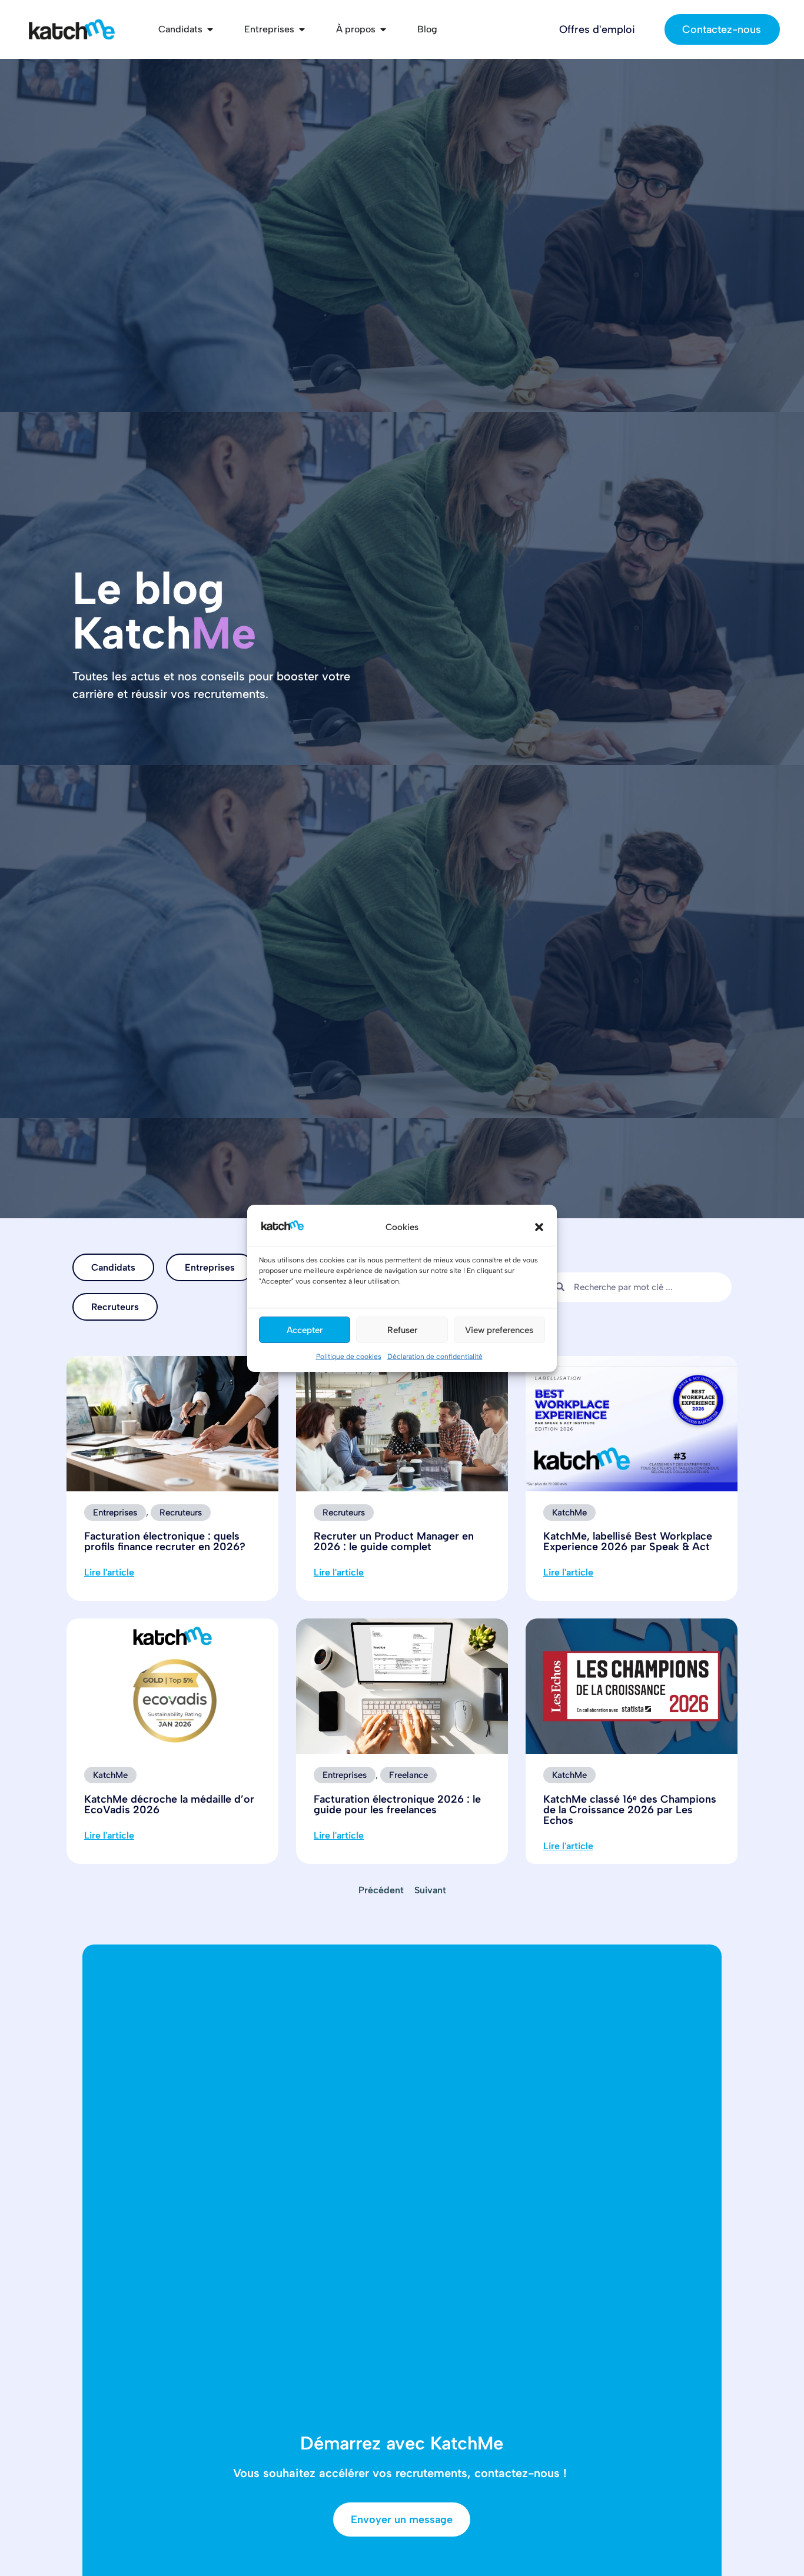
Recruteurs (115, 1307)
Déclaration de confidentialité (435, 1357)
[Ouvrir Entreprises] (302, 29)
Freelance (408, 1775)
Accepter (305, 1329)
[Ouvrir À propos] (383, 29)
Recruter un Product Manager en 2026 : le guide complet (394, 1541)
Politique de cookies (349, 1357)
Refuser (402, 1329)
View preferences (499, 1329)
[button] (539, 1227)
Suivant (430, 1890)
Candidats (113, 1267)
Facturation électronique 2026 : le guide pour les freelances (397, 1804)
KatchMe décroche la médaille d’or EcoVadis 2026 (169, 1804)
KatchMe (569, 1513)
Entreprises (210, 1267)
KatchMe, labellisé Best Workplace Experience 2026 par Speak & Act (628, 1541)
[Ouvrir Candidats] (210, 29)
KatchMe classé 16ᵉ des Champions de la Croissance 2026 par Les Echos (630, 1810)
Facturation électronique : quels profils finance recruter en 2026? (165, 1541)
